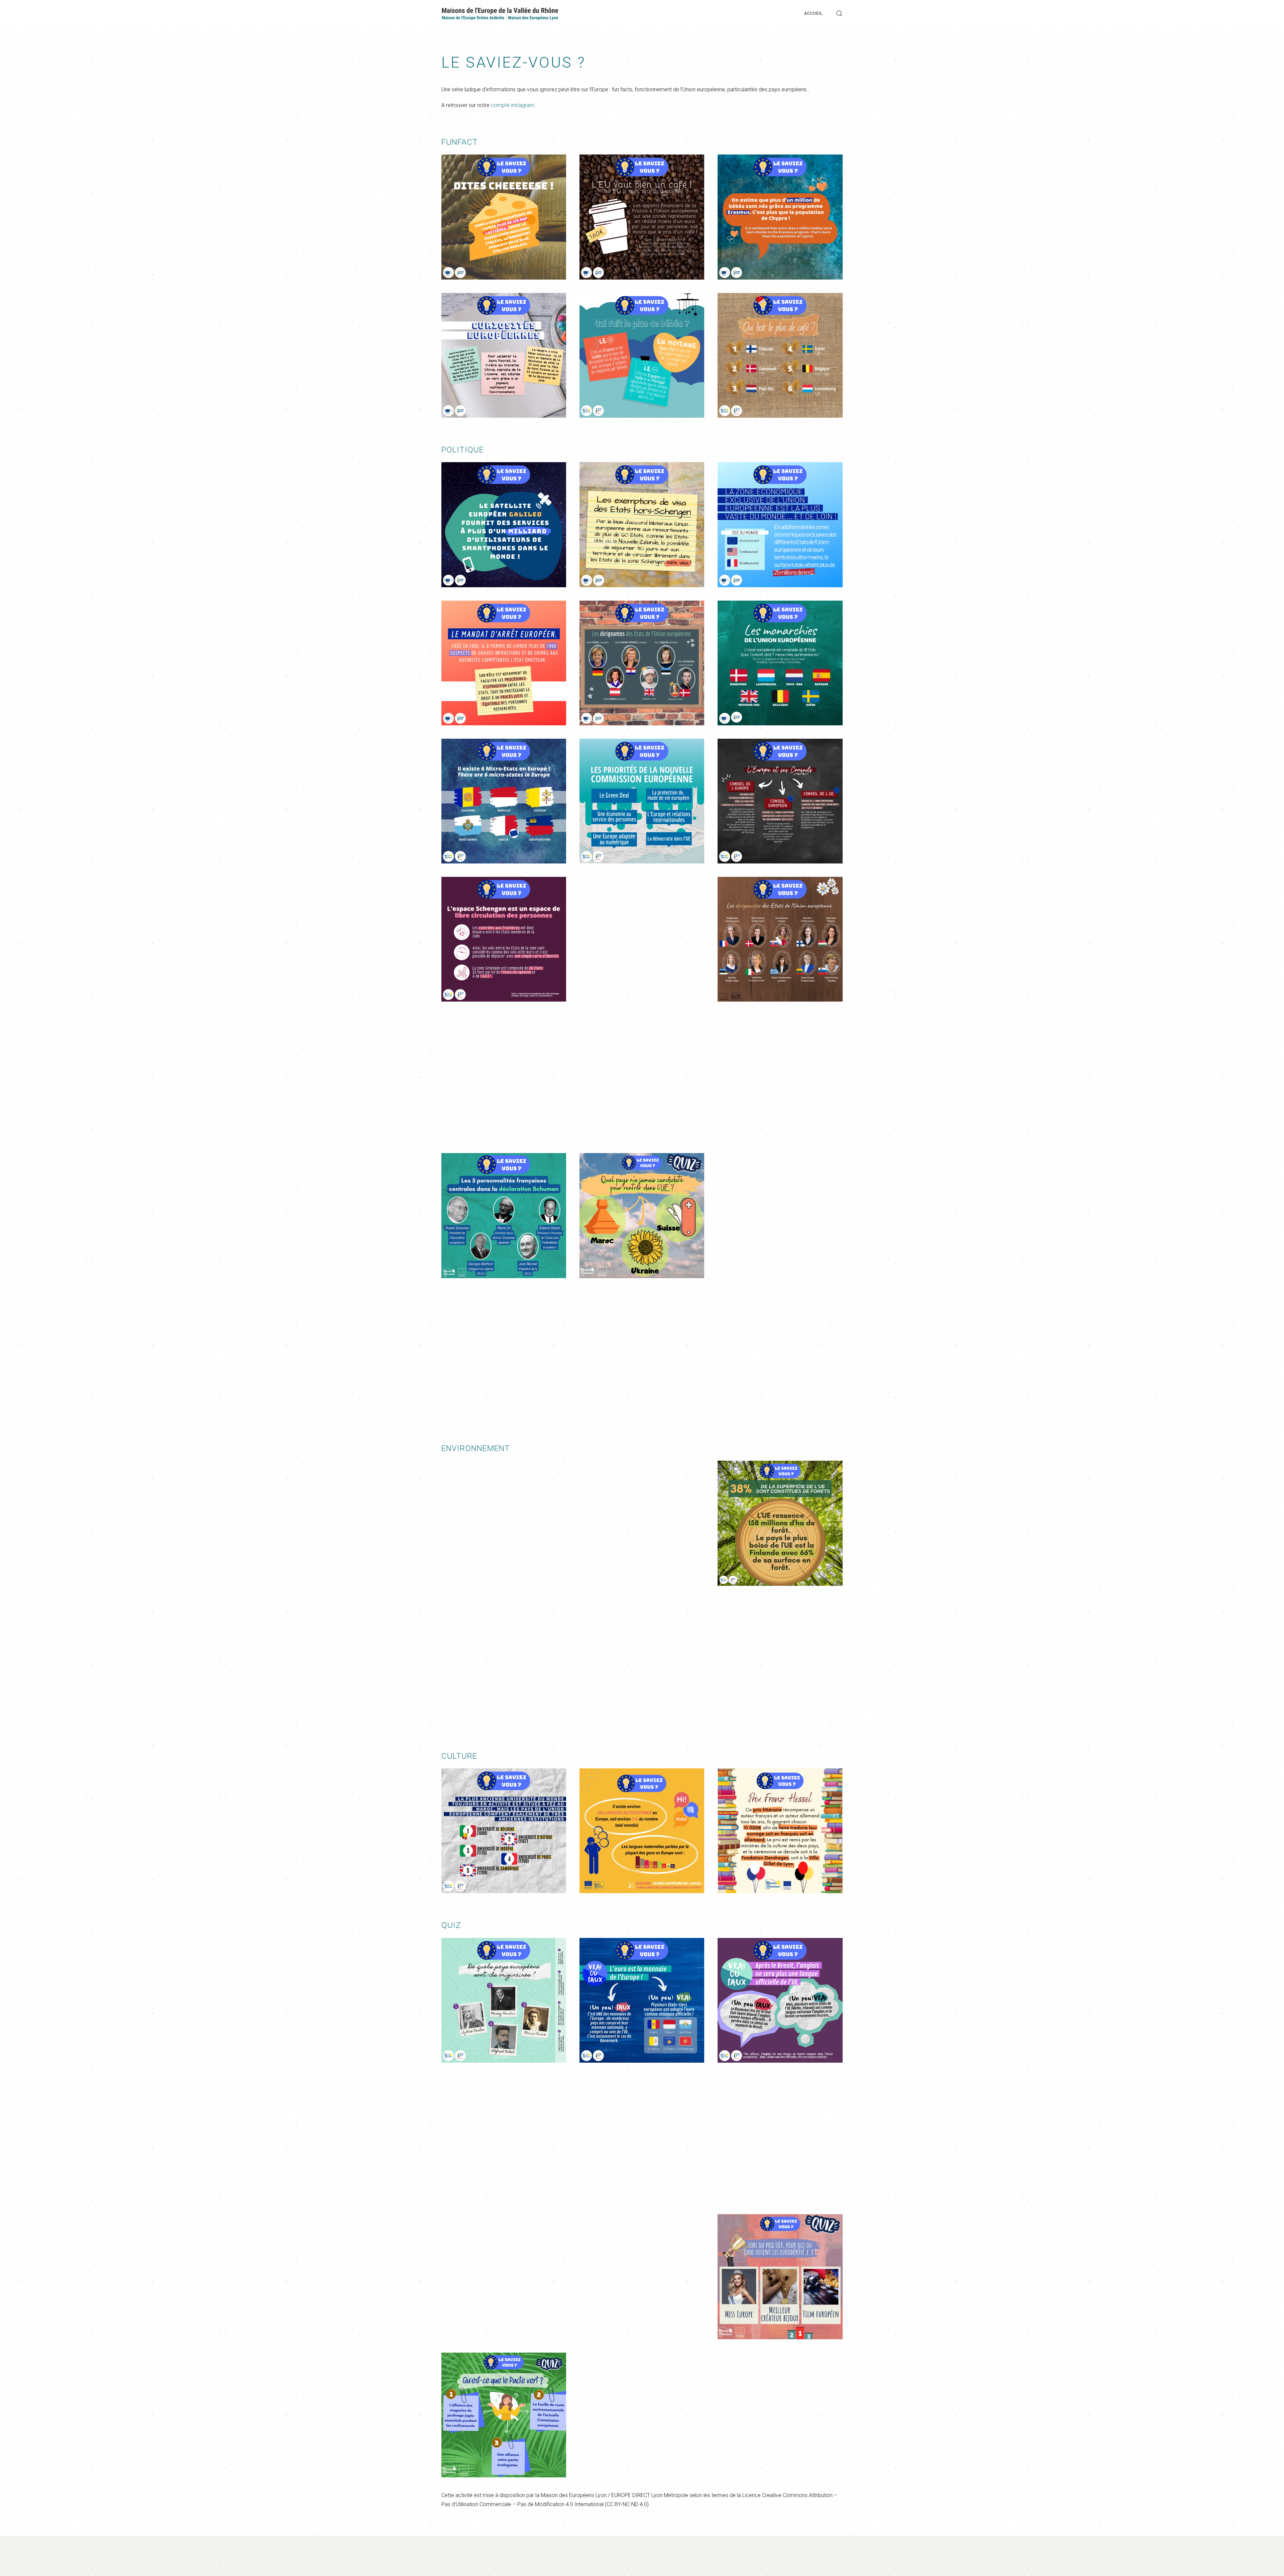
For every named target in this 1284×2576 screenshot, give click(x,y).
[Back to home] (500, 13)
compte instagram (512, 105)
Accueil (813, 13)
